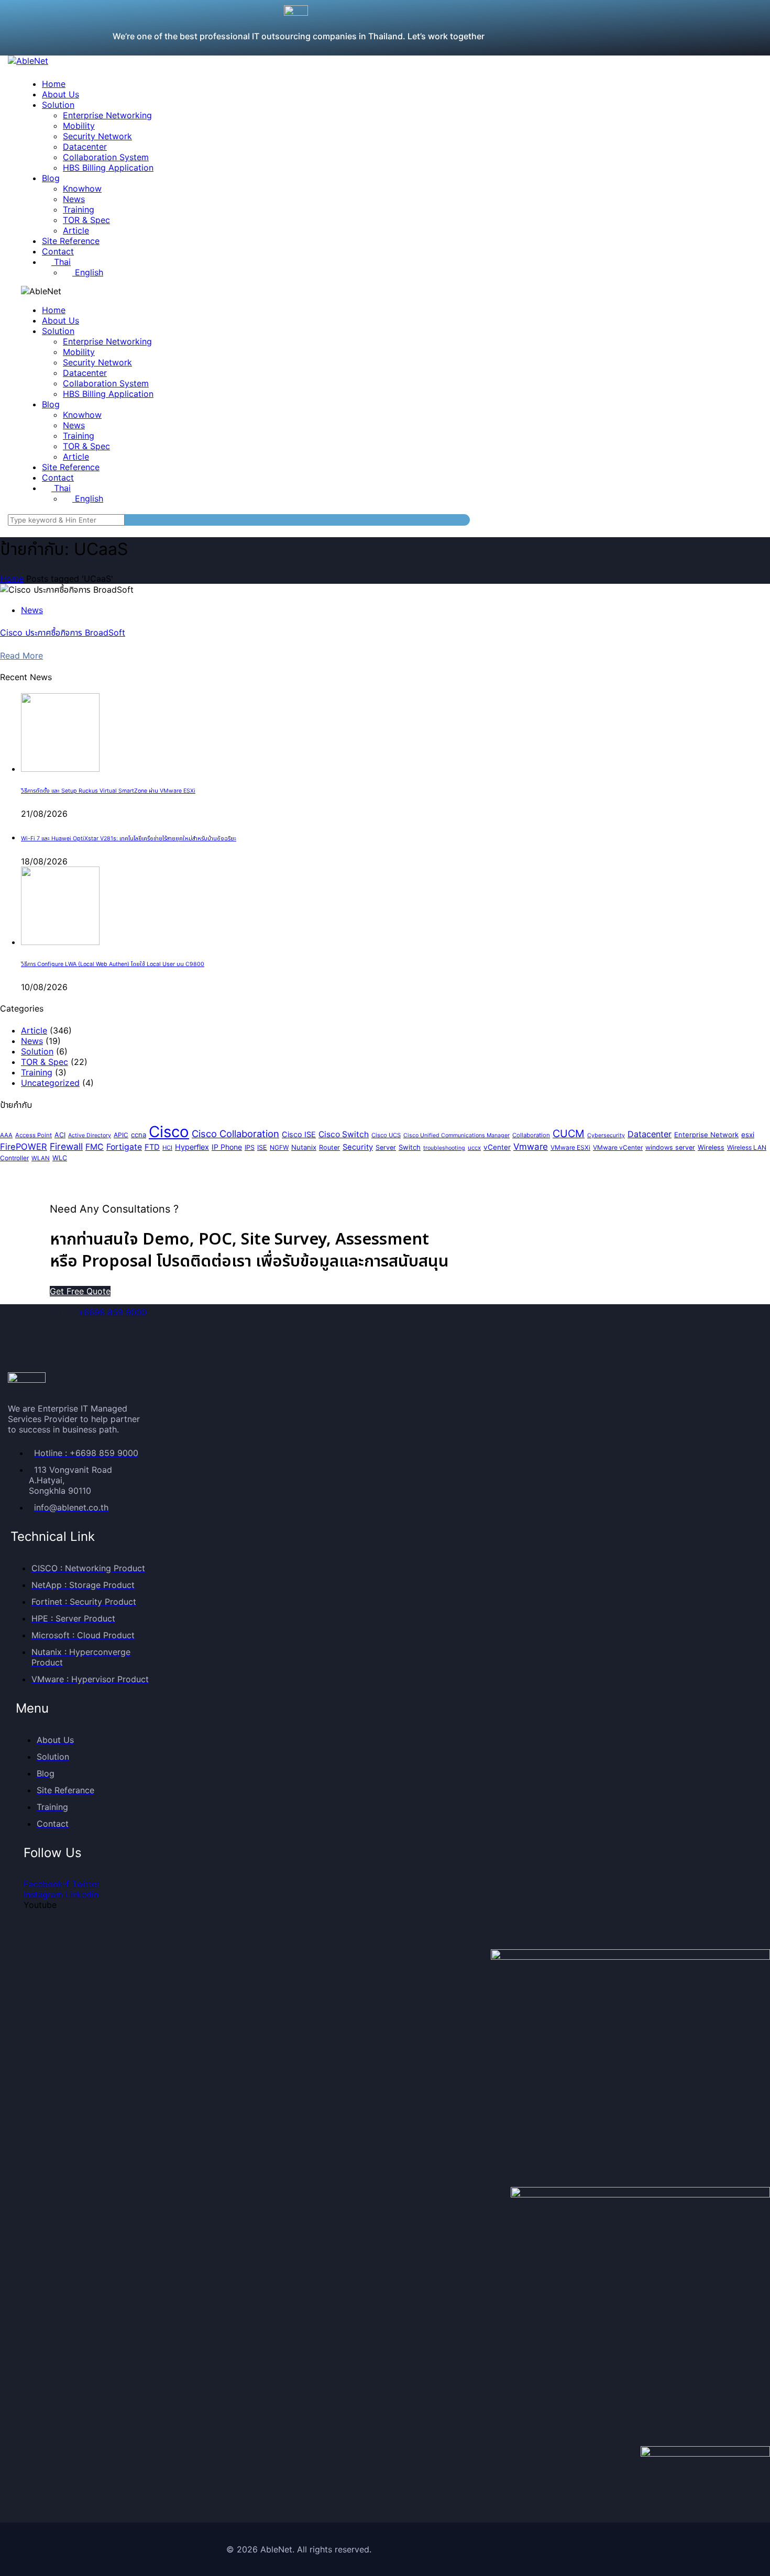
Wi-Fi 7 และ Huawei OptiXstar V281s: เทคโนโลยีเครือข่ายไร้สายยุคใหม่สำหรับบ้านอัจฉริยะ (129, 839)
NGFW (279, 1147)
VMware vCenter (618, 1147)
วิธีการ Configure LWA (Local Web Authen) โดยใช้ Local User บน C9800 (113, 964)
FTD (152, 1147)
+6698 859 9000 (112, 1312)
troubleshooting (444, 1148)
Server (386, 1147)
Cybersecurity (606, 1135)
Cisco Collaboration (235, 1134)
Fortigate (124, 1147)
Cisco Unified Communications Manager (456, 1135)
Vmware (531, 1147)
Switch (410, 1147)
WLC (60, 1158)
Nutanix (304, 1147)
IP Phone (227, 1147)
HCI (167, 1148)
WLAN (41, 1158)
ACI (60, 1135)
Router (329, 1147)
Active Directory (90, 1135)
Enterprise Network (706, 1135)
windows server (670, 1147)
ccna (139, 1135)
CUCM (569, 1134)
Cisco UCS (386, 1135)
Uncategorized (50, 1083)
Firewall (66, 1146)
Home (12, 579)
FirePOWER (24, 1147)
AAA (6, 1135)
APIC (121, 1135)
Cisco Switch (344, 1134)
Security (358, 1147)
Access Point (34, 1135)
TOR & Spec (45, 1062)
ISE (262, 1147)
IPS (250, 1147)
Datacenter (650, 1134)
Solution (37, 1051)
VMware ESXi (570, 1147)
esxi (748, 1135)
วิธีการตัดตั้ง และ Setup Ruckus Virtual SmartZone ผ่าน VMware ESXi (108, 791)
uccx (474, 1148)
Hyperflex (192, 1147)
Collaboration (531, 1135)
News (32, 610)
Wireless (711, 1147)
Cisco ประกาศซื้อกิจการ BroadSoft (63, 632)
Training (37, 1072)
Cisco (169, 1132)
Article (34, 1030)
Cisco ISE (299, 1135)
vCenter (497, 1147)
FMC (95, 1147)
